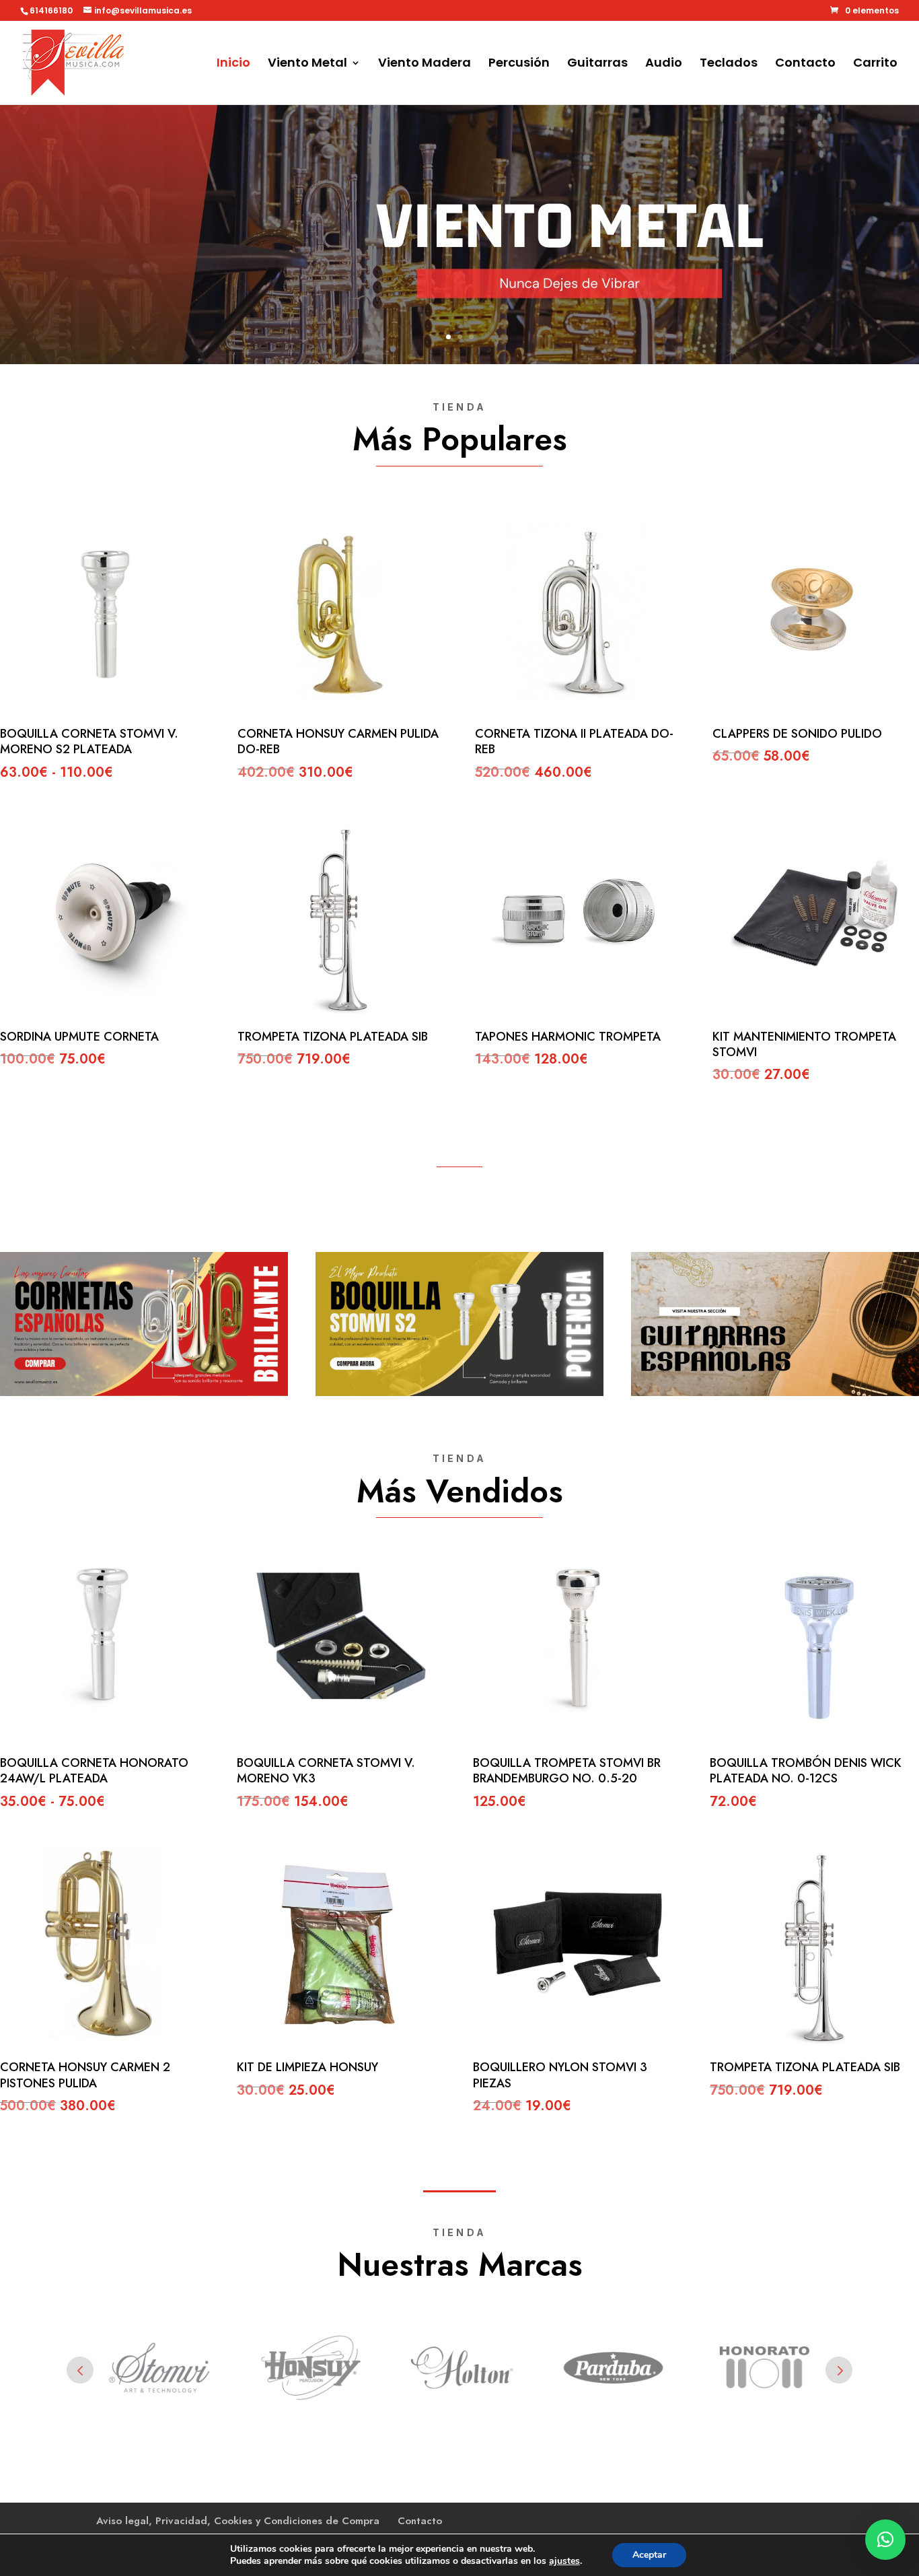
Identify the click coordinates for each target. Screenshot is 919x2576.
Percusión (519, 64)
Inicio (233, 64)
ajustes (564, 2561)
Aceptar (649, 2555)
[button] (885, 2540)
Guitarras (597, 64)
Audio (664, 64)
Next (839, 2370)
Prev (80, 2370)
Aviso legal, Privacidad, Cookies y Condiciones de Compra (238, 2521)
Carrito (875, 64)
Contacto (805, 64)
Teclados (729, 64)
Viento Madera (425, 64)
